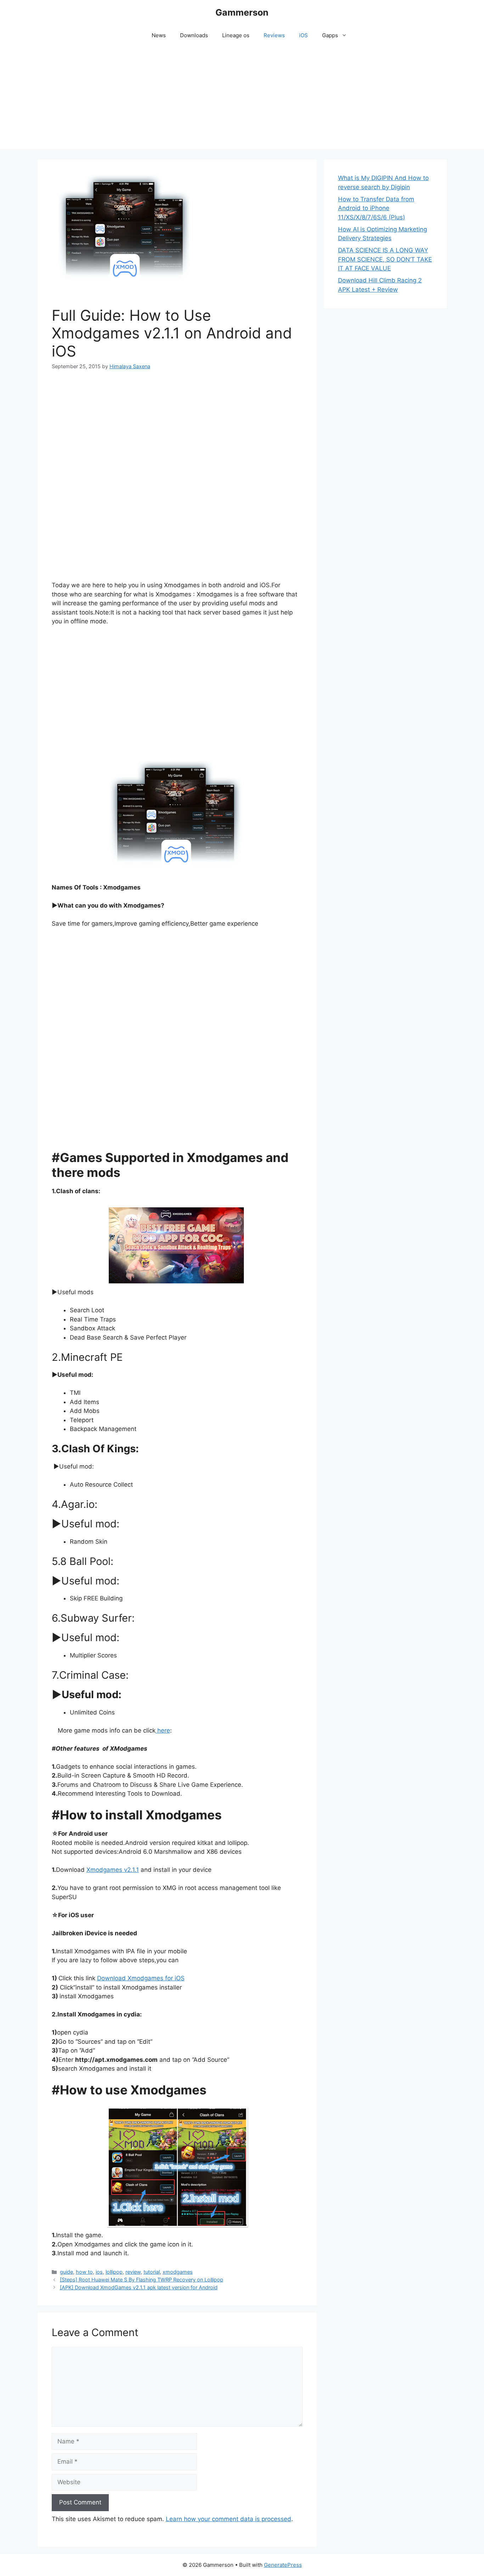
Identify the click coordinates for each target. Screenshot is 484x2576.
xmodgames (178, 2272)
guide (66, 2272)
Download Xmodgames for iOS (141, 1978)
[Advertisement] (242, 99)
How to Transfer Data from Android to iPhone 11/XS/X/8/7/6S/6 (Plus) (376, 208)
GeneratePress (283, 2565)
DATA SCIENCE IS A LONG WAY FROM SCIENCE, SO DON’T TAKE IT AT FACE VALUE (385, 259)
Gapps (330, 35)
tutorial (152, 2272)
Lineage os (236, 35)
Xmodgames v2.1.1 (113, 1870)
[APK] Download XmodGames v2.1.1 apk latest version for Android (139, 2287)
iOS (303, 35)
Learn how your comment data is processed (229, 2519)
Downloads (194, 35)
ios (99, 2272)
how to (84, 2272)
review (133, 2272)
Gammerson (242, 12)
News (159, 35)
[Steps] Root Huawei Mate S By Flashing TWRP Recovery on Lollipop (142, 2280)
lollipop (114, 2272)
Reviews (274, 35)
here (163, 1730)
